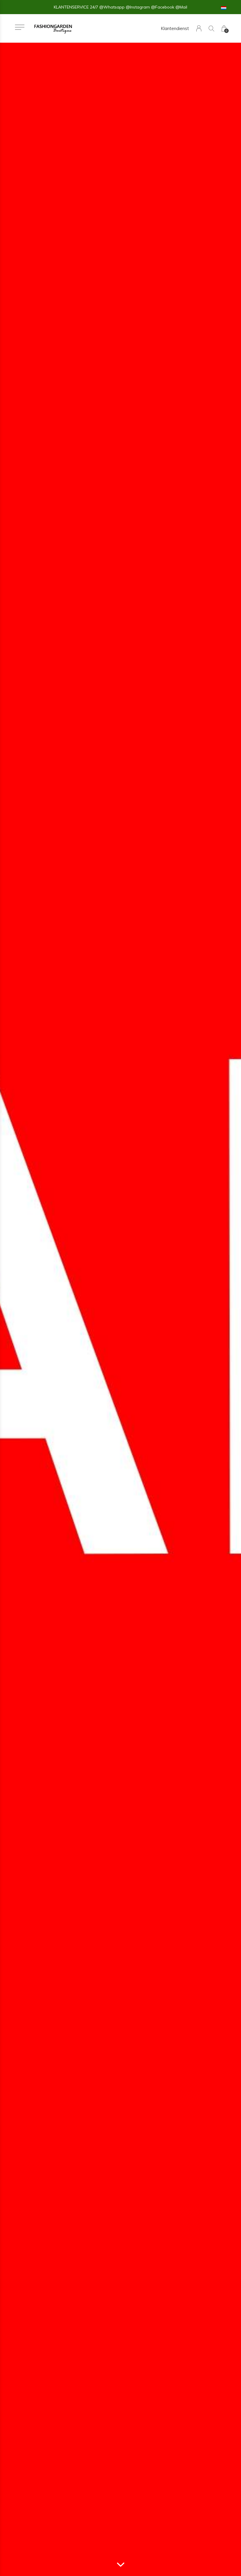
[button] (20, 27)
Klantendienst (175, 28)
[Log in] (199, 28)
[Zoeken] (211, 28)
